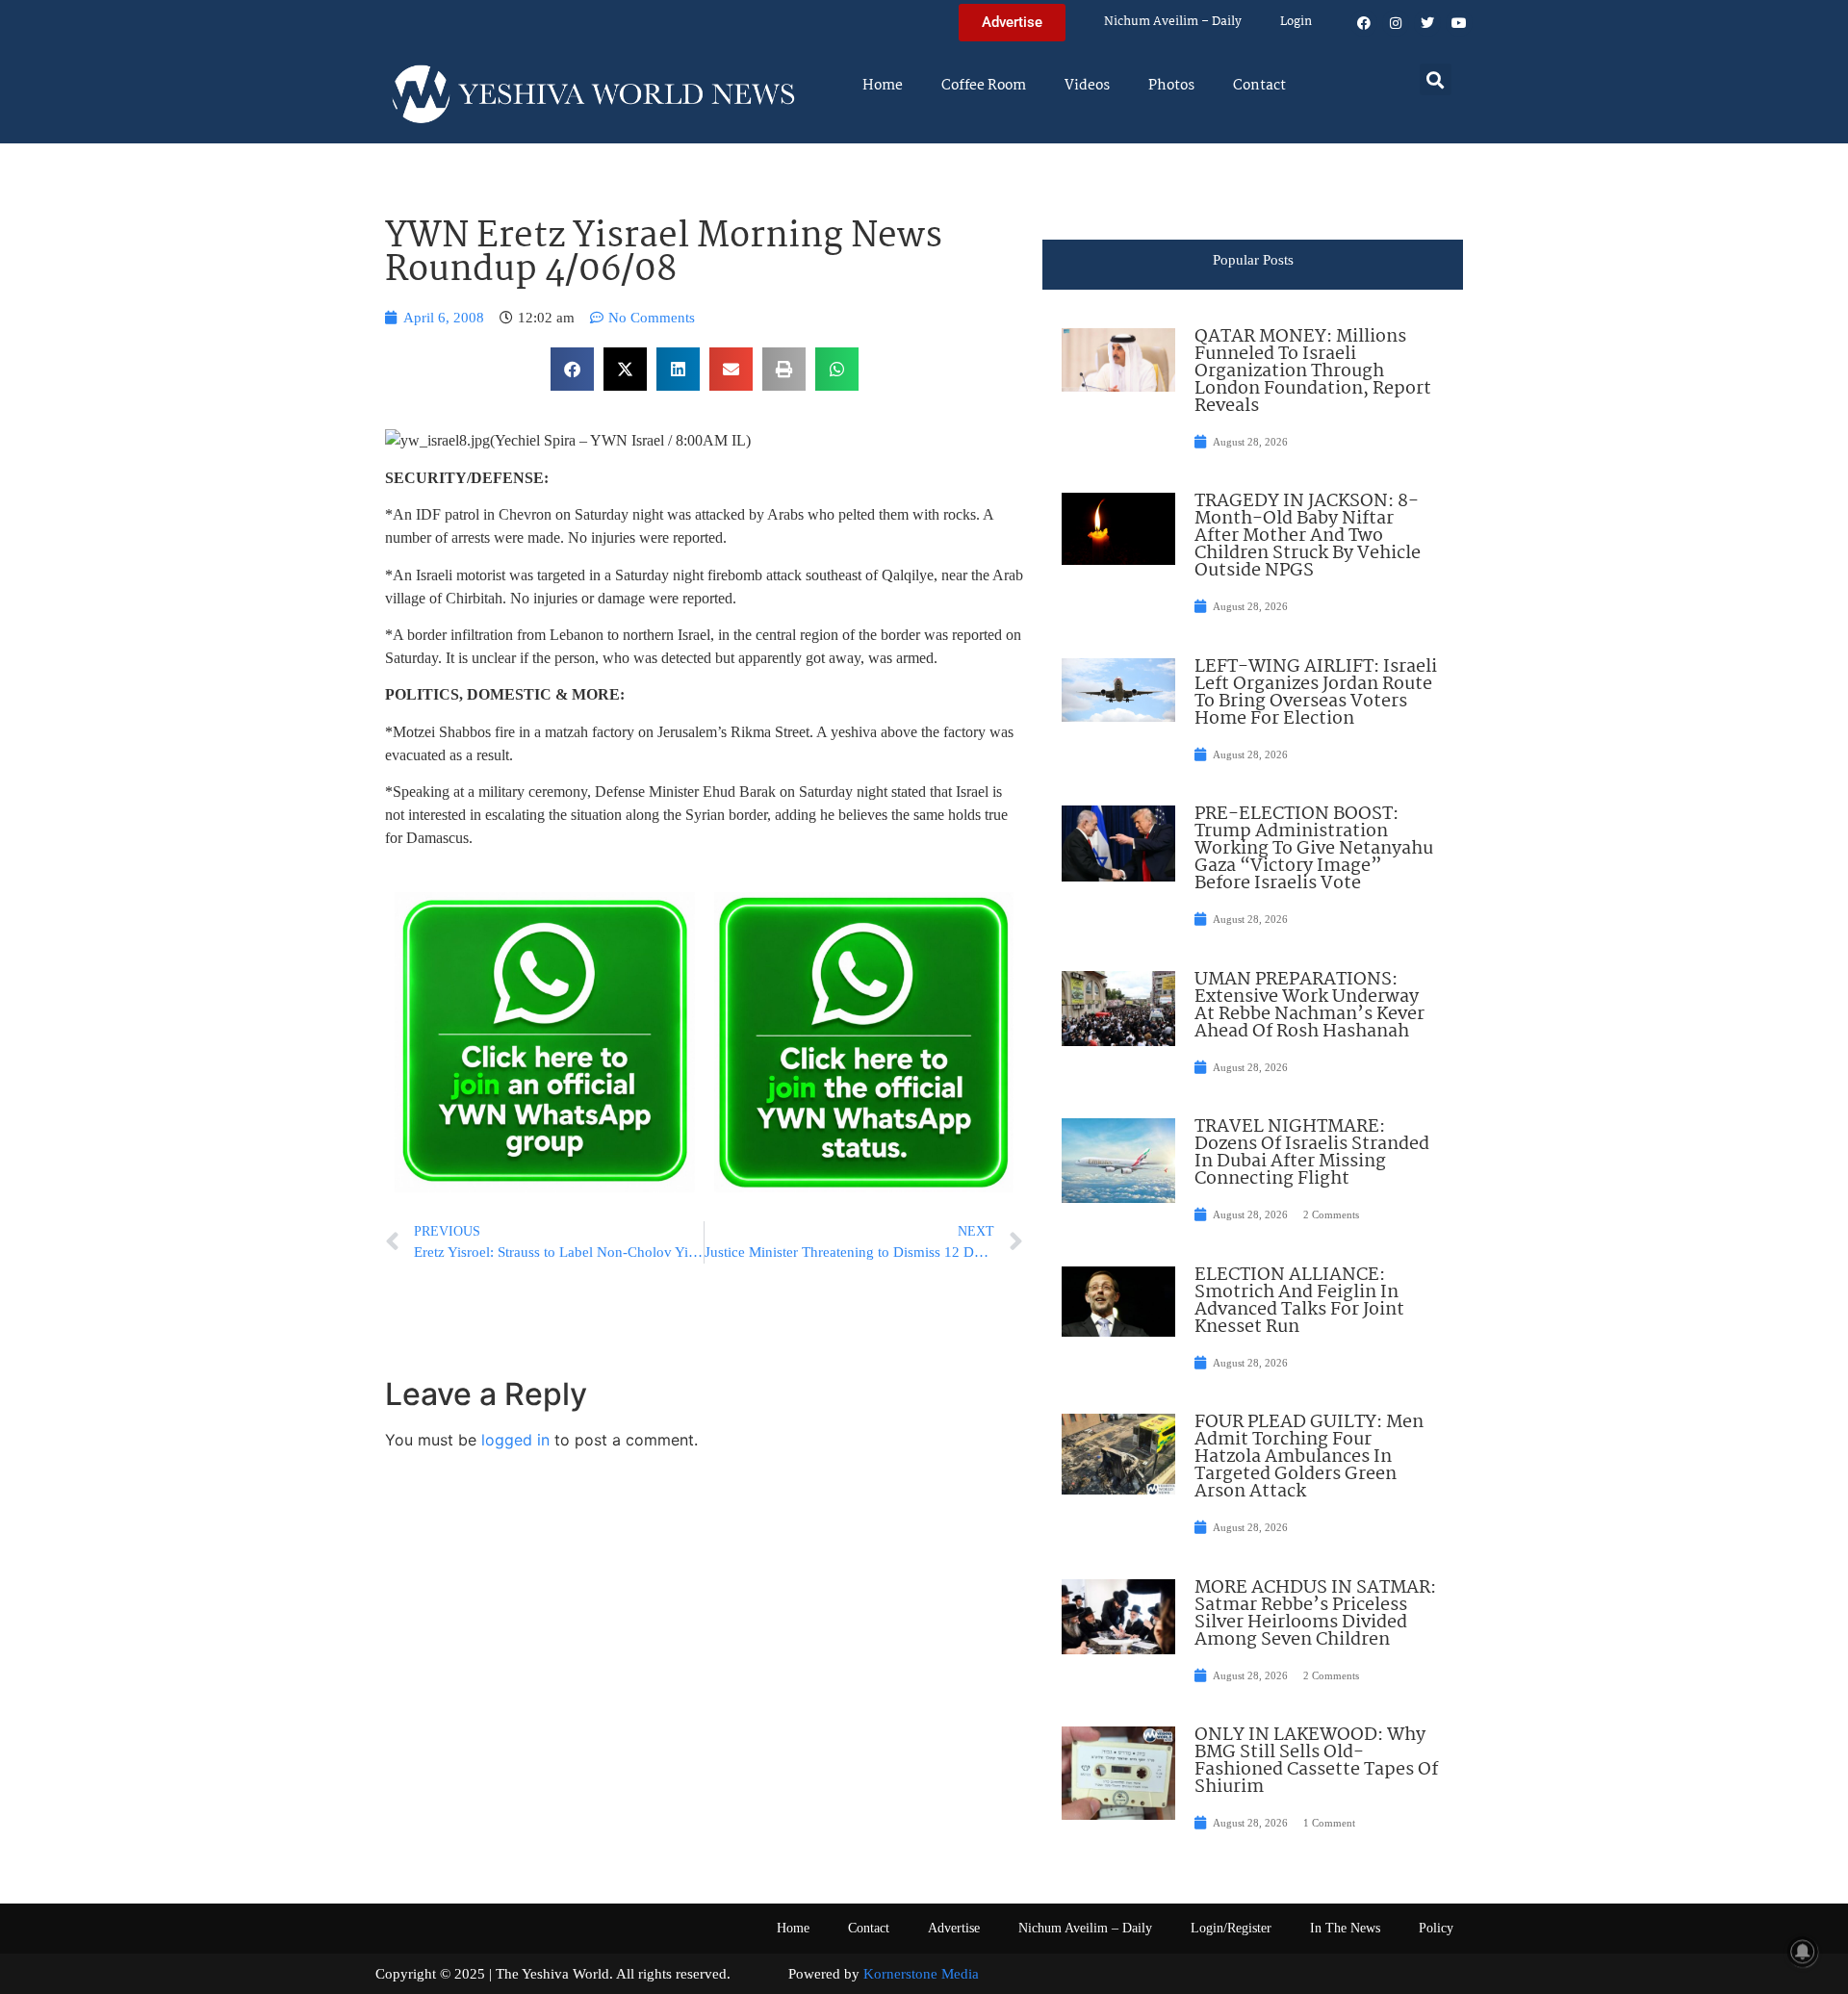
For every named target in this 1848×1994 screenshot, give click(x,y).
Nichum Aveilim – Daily (1173, 22)
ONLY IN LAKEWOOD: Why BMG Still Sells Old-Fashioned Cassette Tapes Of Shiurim (1316, 1761)
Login (1296, 22)
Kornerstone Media (921, 1974)
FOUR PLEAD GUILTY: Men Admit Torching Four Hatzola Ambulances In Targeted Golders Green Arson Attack (1309, 1457)
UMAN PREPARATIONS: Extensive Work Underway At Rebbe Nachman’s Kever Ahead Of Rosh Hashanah (1309, 1006)
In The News (1345, 1928)
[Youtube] (1459, 23)
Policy (1436, 1928)
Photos (1171, 86)
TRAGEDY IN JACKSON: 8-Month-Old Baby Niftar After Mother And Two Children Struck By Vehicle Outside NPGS (1308, 536)
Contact (1259, 86)
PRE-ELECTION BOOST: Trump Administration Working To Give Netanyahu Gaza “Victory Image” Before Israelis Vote (1314, 849)
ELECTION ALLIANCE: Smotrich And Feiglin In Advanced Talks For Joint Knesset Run (1299, 1301)
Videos (1087, 86)
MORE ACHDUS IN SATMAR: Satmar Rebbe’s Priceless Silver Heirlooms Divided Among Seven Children (1315, 1614)
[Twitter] (1427, 23)
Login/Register (1231, 1928)
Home (883, 86)
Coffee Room (984, 86)
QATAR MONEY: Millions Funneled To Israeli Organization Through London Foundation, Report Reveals (1313, 371)
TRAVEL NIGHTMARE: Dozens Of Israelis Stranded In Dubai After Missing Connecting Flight (1312, 1153)
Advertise (954, 1928)
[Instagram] (1396, 23)
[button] (1436, 79)
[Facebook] (1364, 23)
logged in (515, 1440)
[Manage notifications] (1803, 1952)
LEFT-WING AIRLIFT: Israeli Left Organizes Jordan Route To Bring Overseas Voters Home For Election (1316, 693)
